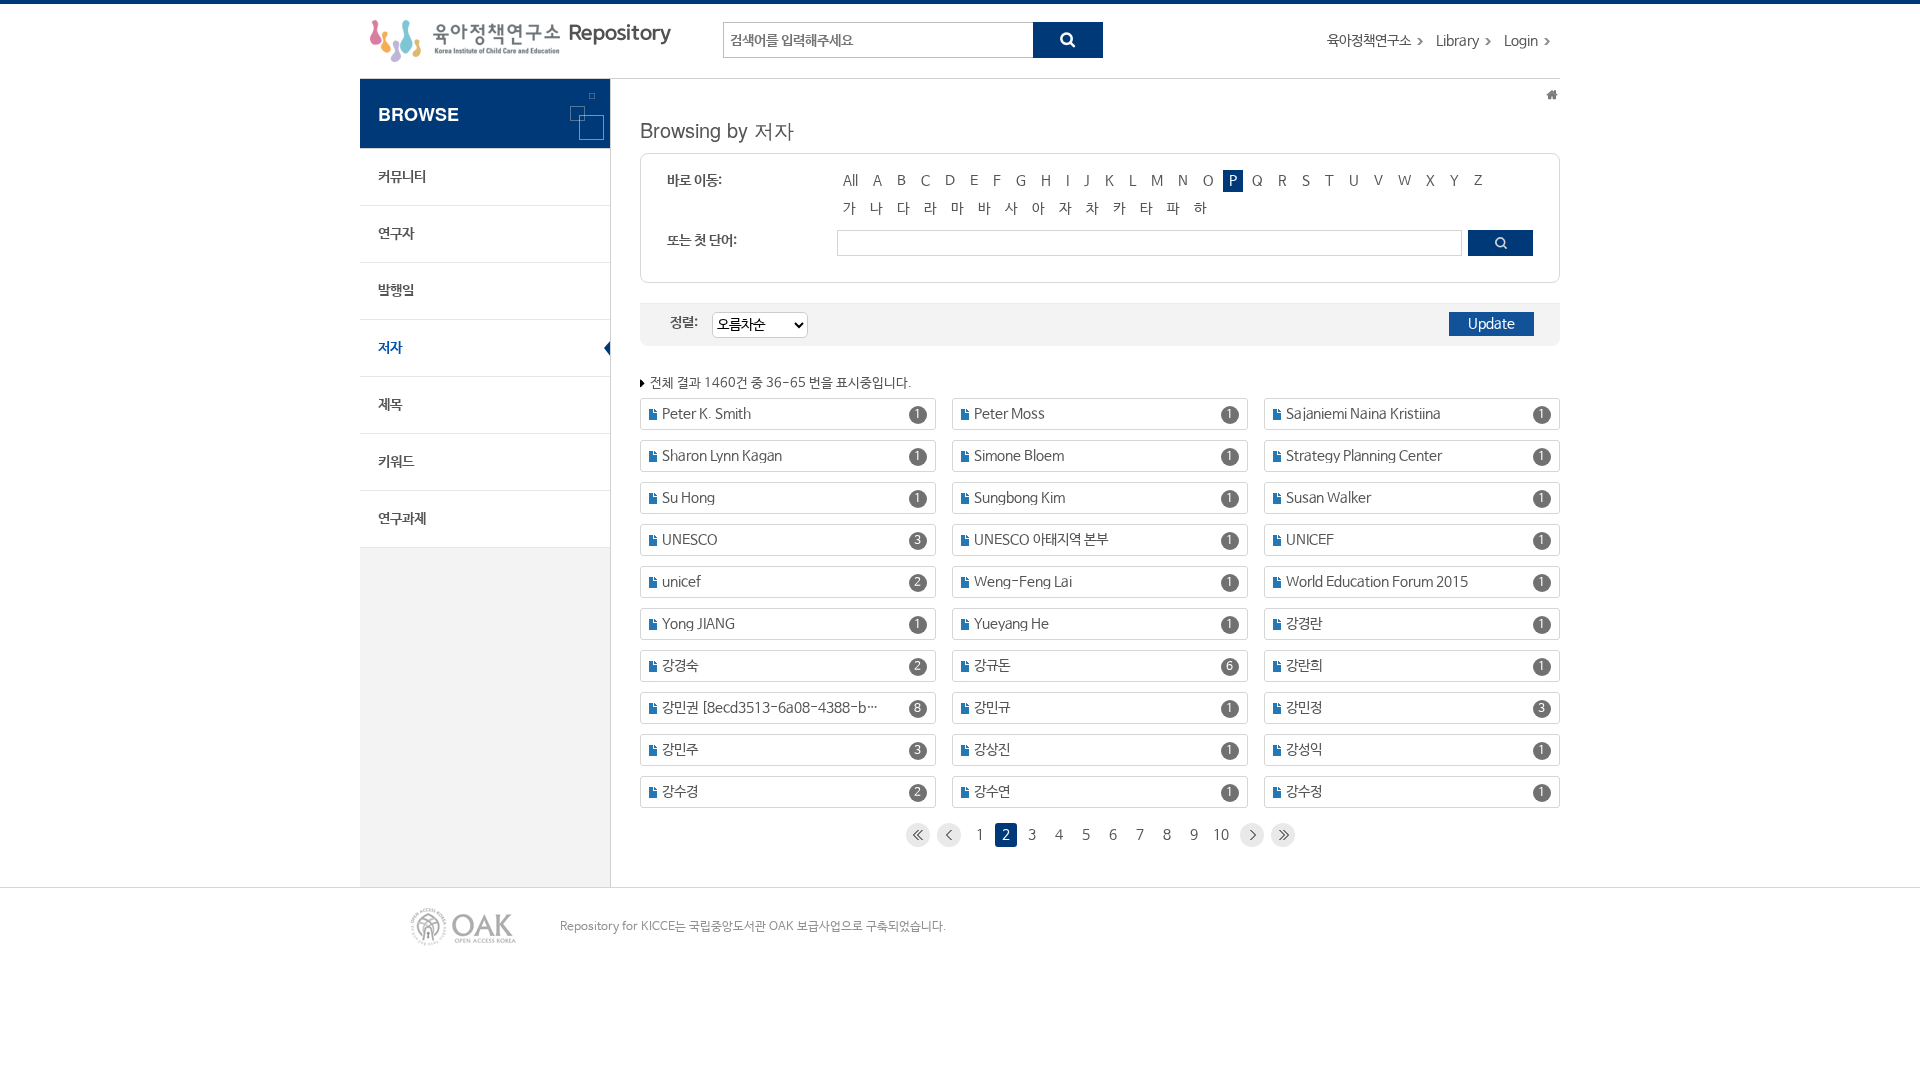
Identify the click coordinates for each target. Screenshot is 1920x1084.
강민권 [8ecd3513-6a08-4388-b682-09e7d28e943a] (772, 708)
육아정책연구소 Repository (520, 41)
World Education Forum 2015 (1377, 582)
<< (918, 835)
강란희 (1304, 666)
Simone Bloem (1019, 456)
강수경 (680, 792)
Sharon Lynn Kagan (722, 456)
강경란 (1304, 624)
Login (1521, 41)
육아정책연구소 (1369, 41)
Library (1457, 41)
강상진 (992, 750)
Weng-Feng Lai (1023, 582)
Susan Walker (1328, 498)
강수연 (992, 792)
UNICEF (1310, 540)
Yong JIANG (698, 624)
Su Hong (688, 498)
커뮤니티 (402, 177)
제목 (390, 405)
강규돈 (992, 666)
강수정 (1304, 792)
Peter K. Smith (706, 414)
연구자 (396, 234)
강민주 (680, 750)
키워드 (396, 462)
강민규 (992, 708)
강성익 (1304, 750)
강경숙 (680, 666)
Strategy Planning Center (1364, 456)
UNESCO (690, 540)
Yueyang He (1011, 624)
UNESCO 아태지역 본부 (1041, 540)
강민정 (1304, 708)
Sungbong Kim (1019, 498)
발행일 (396, 291)
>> (1283, 835)
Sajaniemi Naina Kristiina (1363, 414)
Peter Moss (1009, 414)
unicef (681, 582)
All (850, 181)
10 (1221, 835)
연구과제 (402, 519)
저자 (390, 348)
